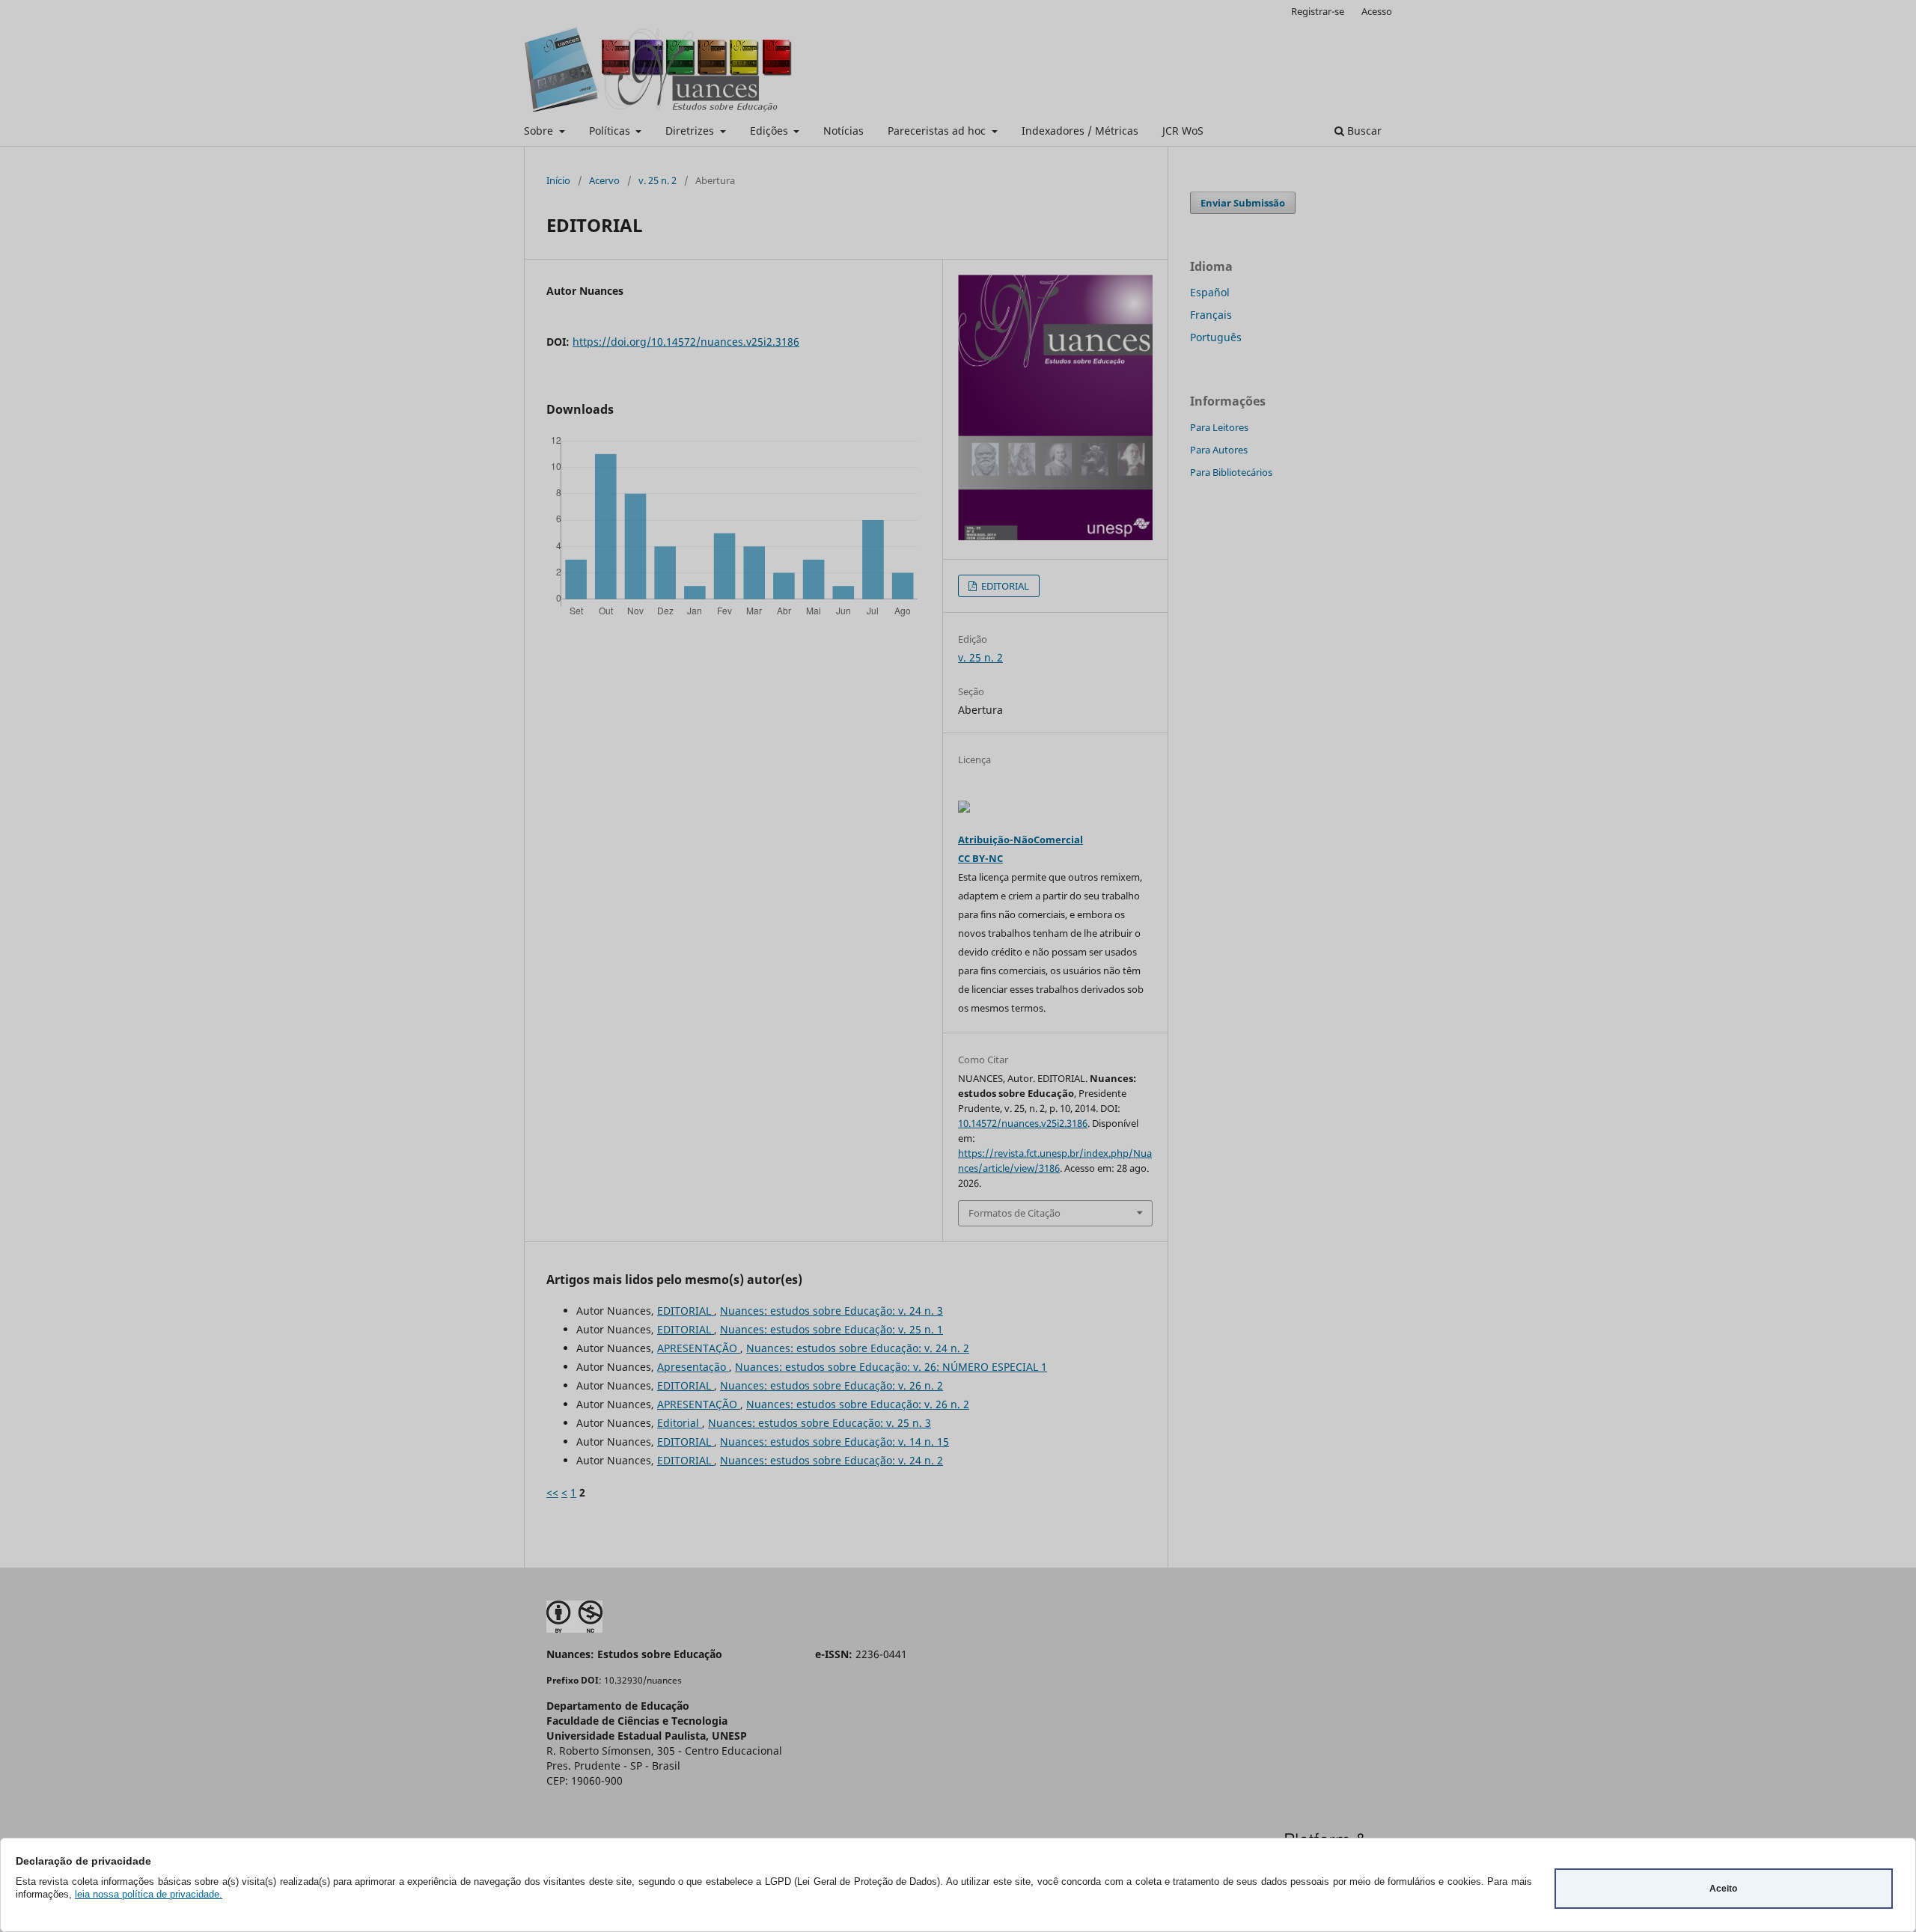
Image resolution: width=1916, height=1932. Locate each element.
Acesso (1377, 11)
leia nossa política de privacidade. (149, 1894)
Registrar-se (1318, 11)
